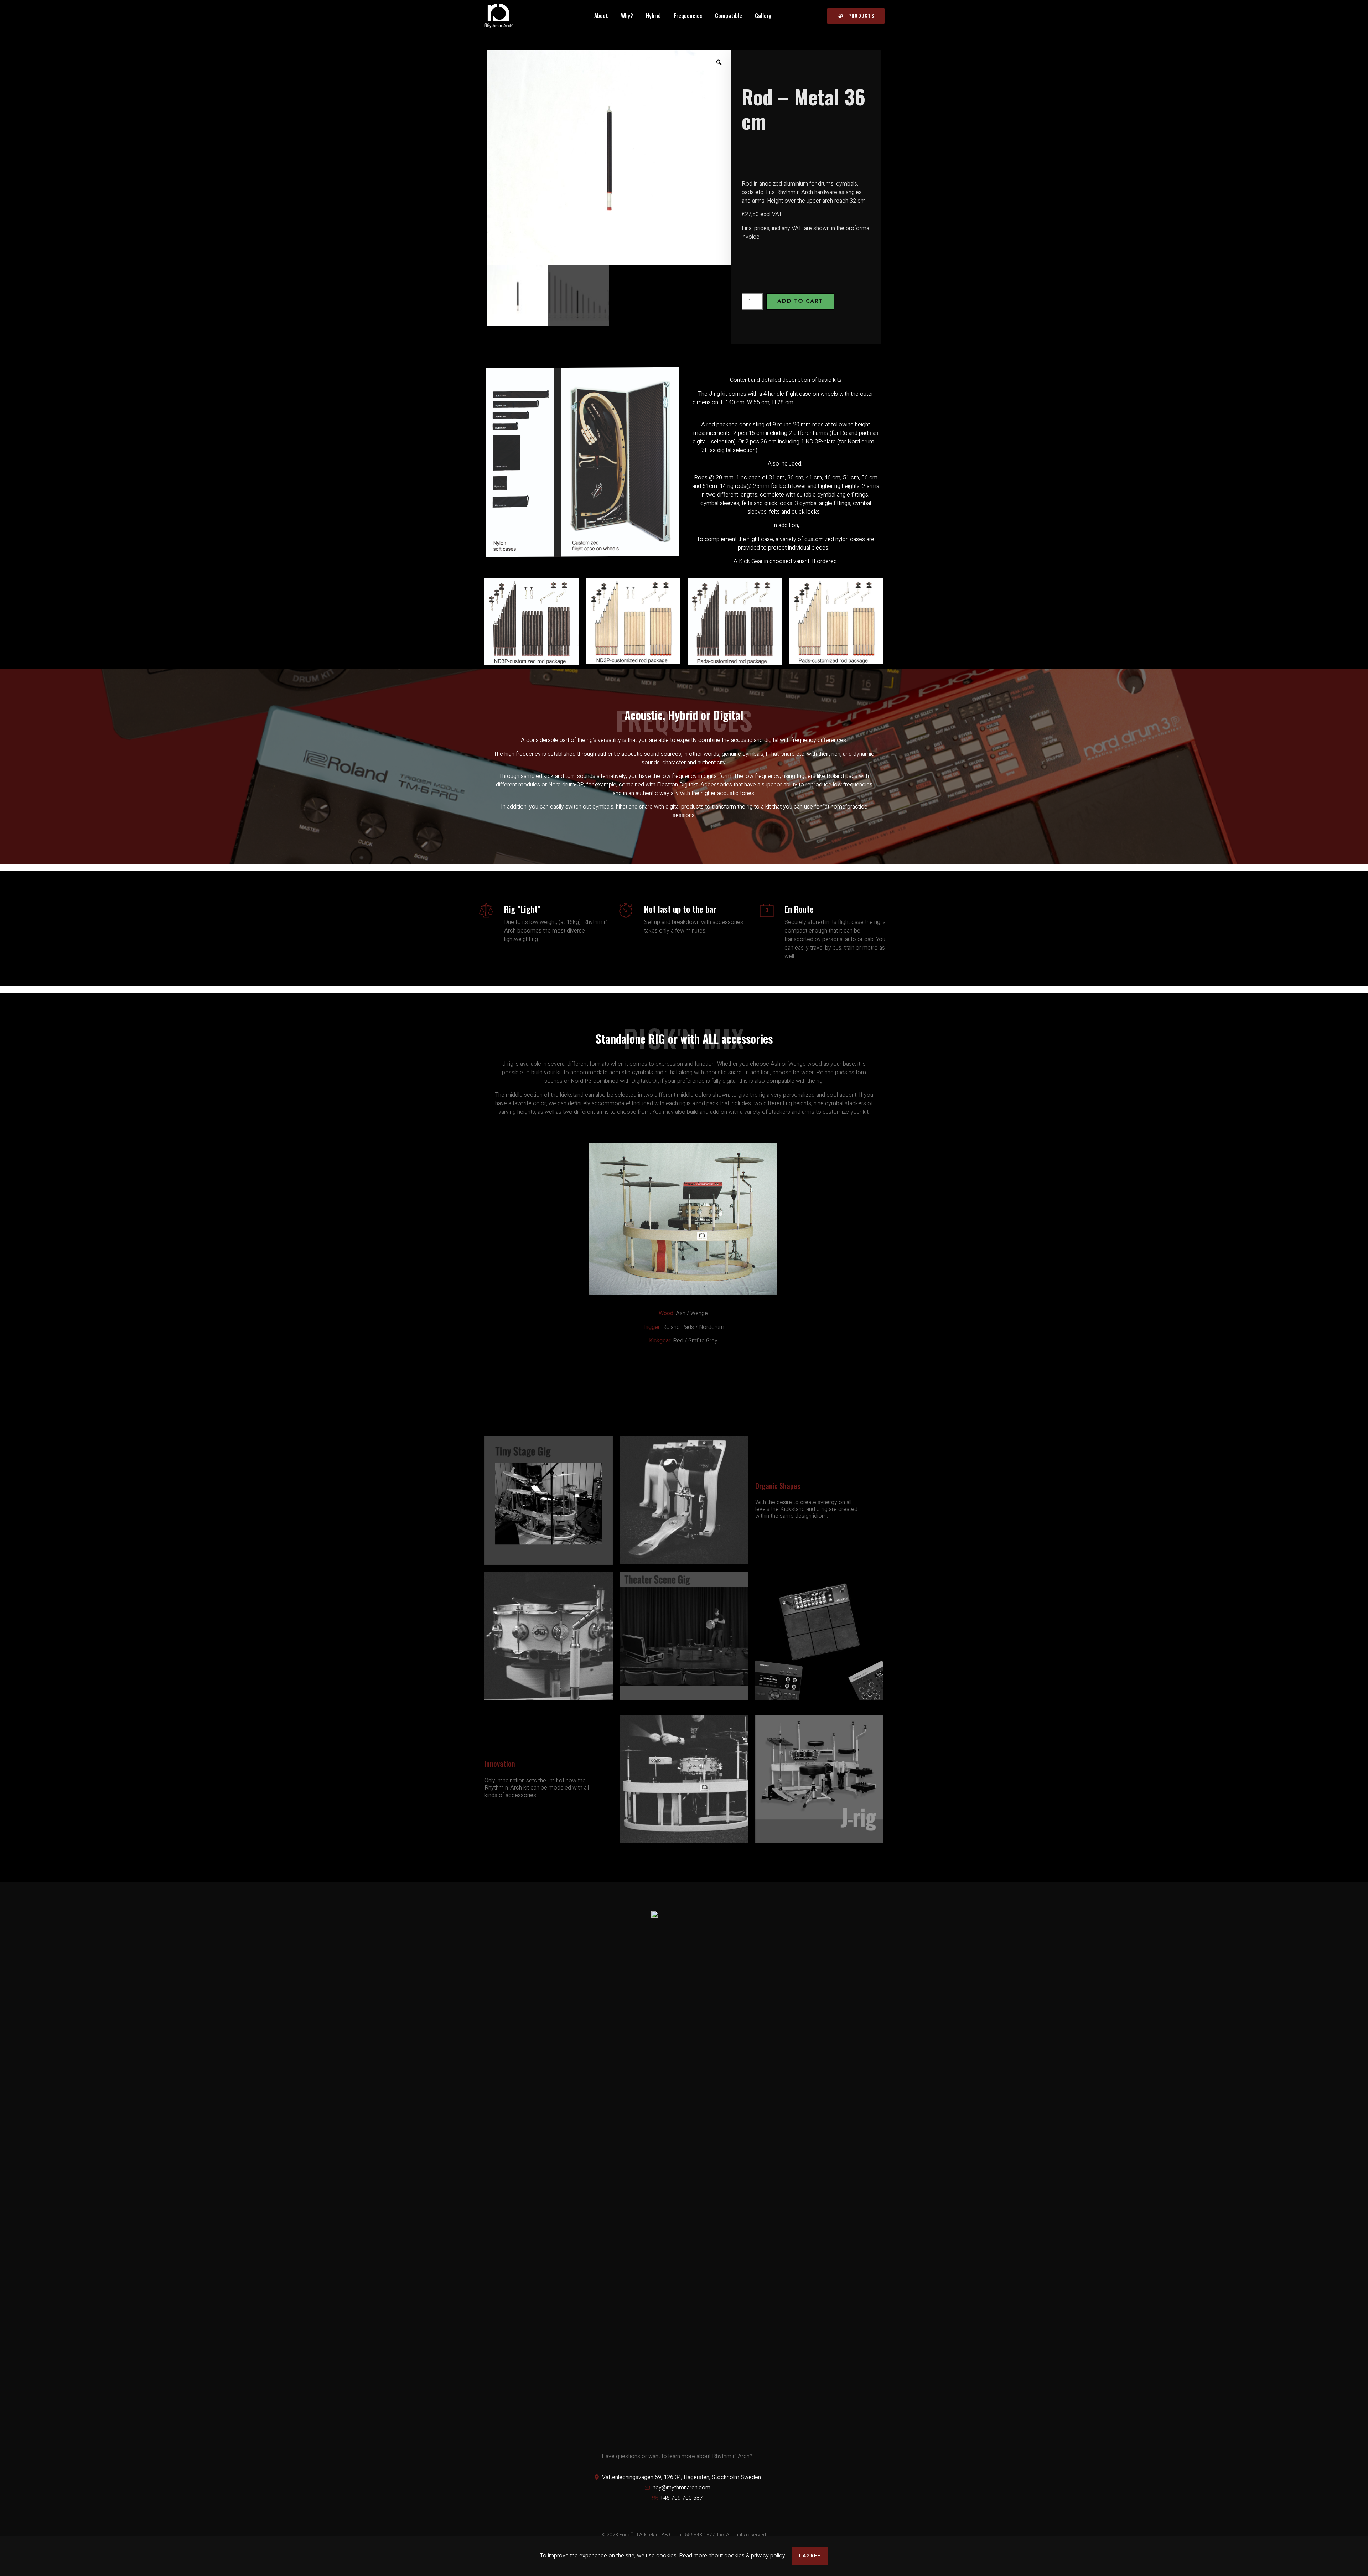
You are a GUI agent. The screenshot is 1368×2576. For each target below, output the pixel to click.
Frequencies (688, 16)
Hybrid (653, 16)
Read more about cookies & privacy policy (732, 2556)
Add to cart (800, 301)
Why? (627, 16)
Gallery (763, 16)
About (601, 16)
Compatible (729, 16)
